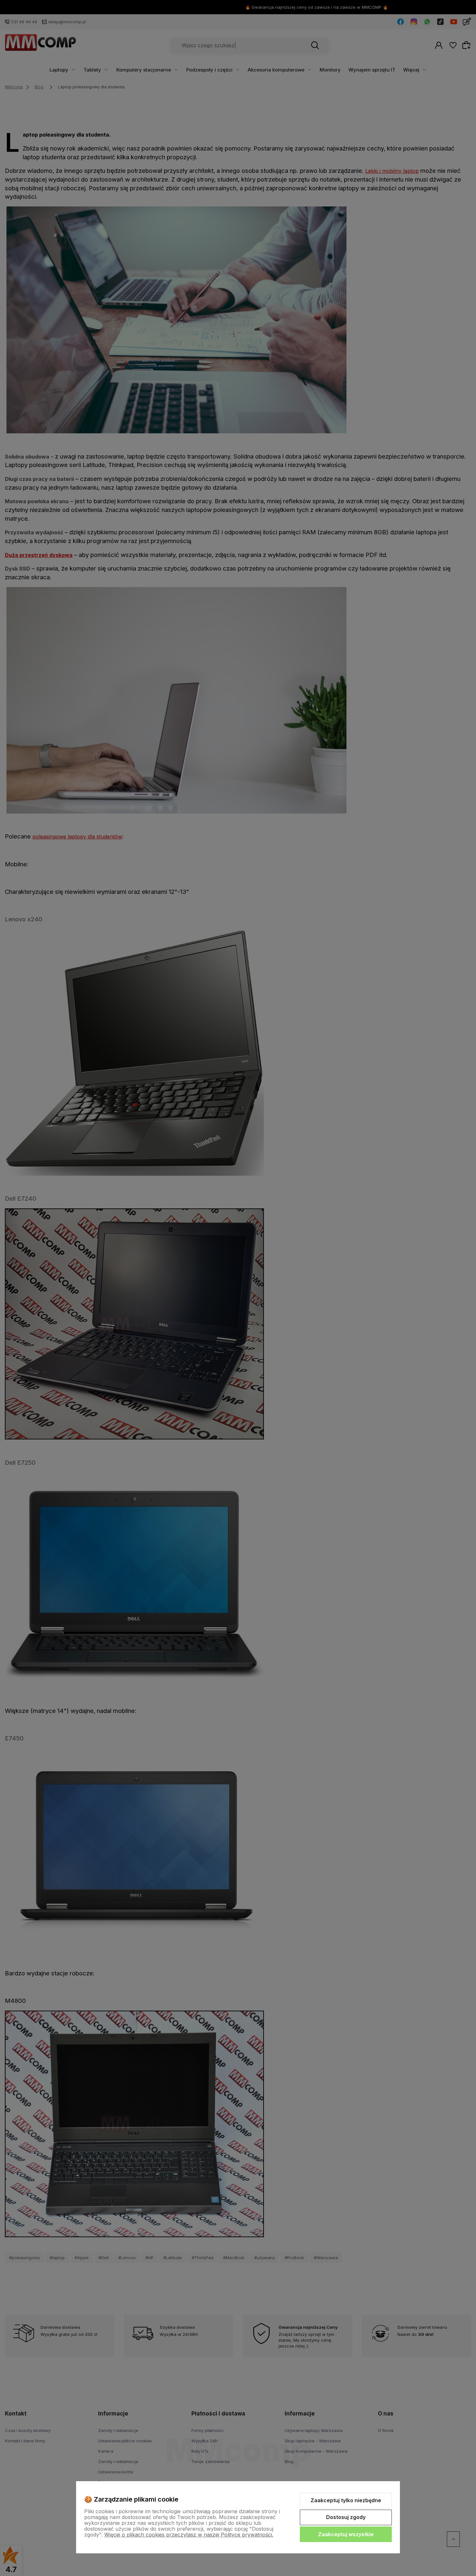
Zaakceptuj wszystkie (346, 2534)
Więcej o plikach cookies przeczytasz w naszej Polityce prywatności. (189, 2535)
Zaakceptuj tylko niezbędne (346, 2500)
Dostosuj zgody (346, 2517)
